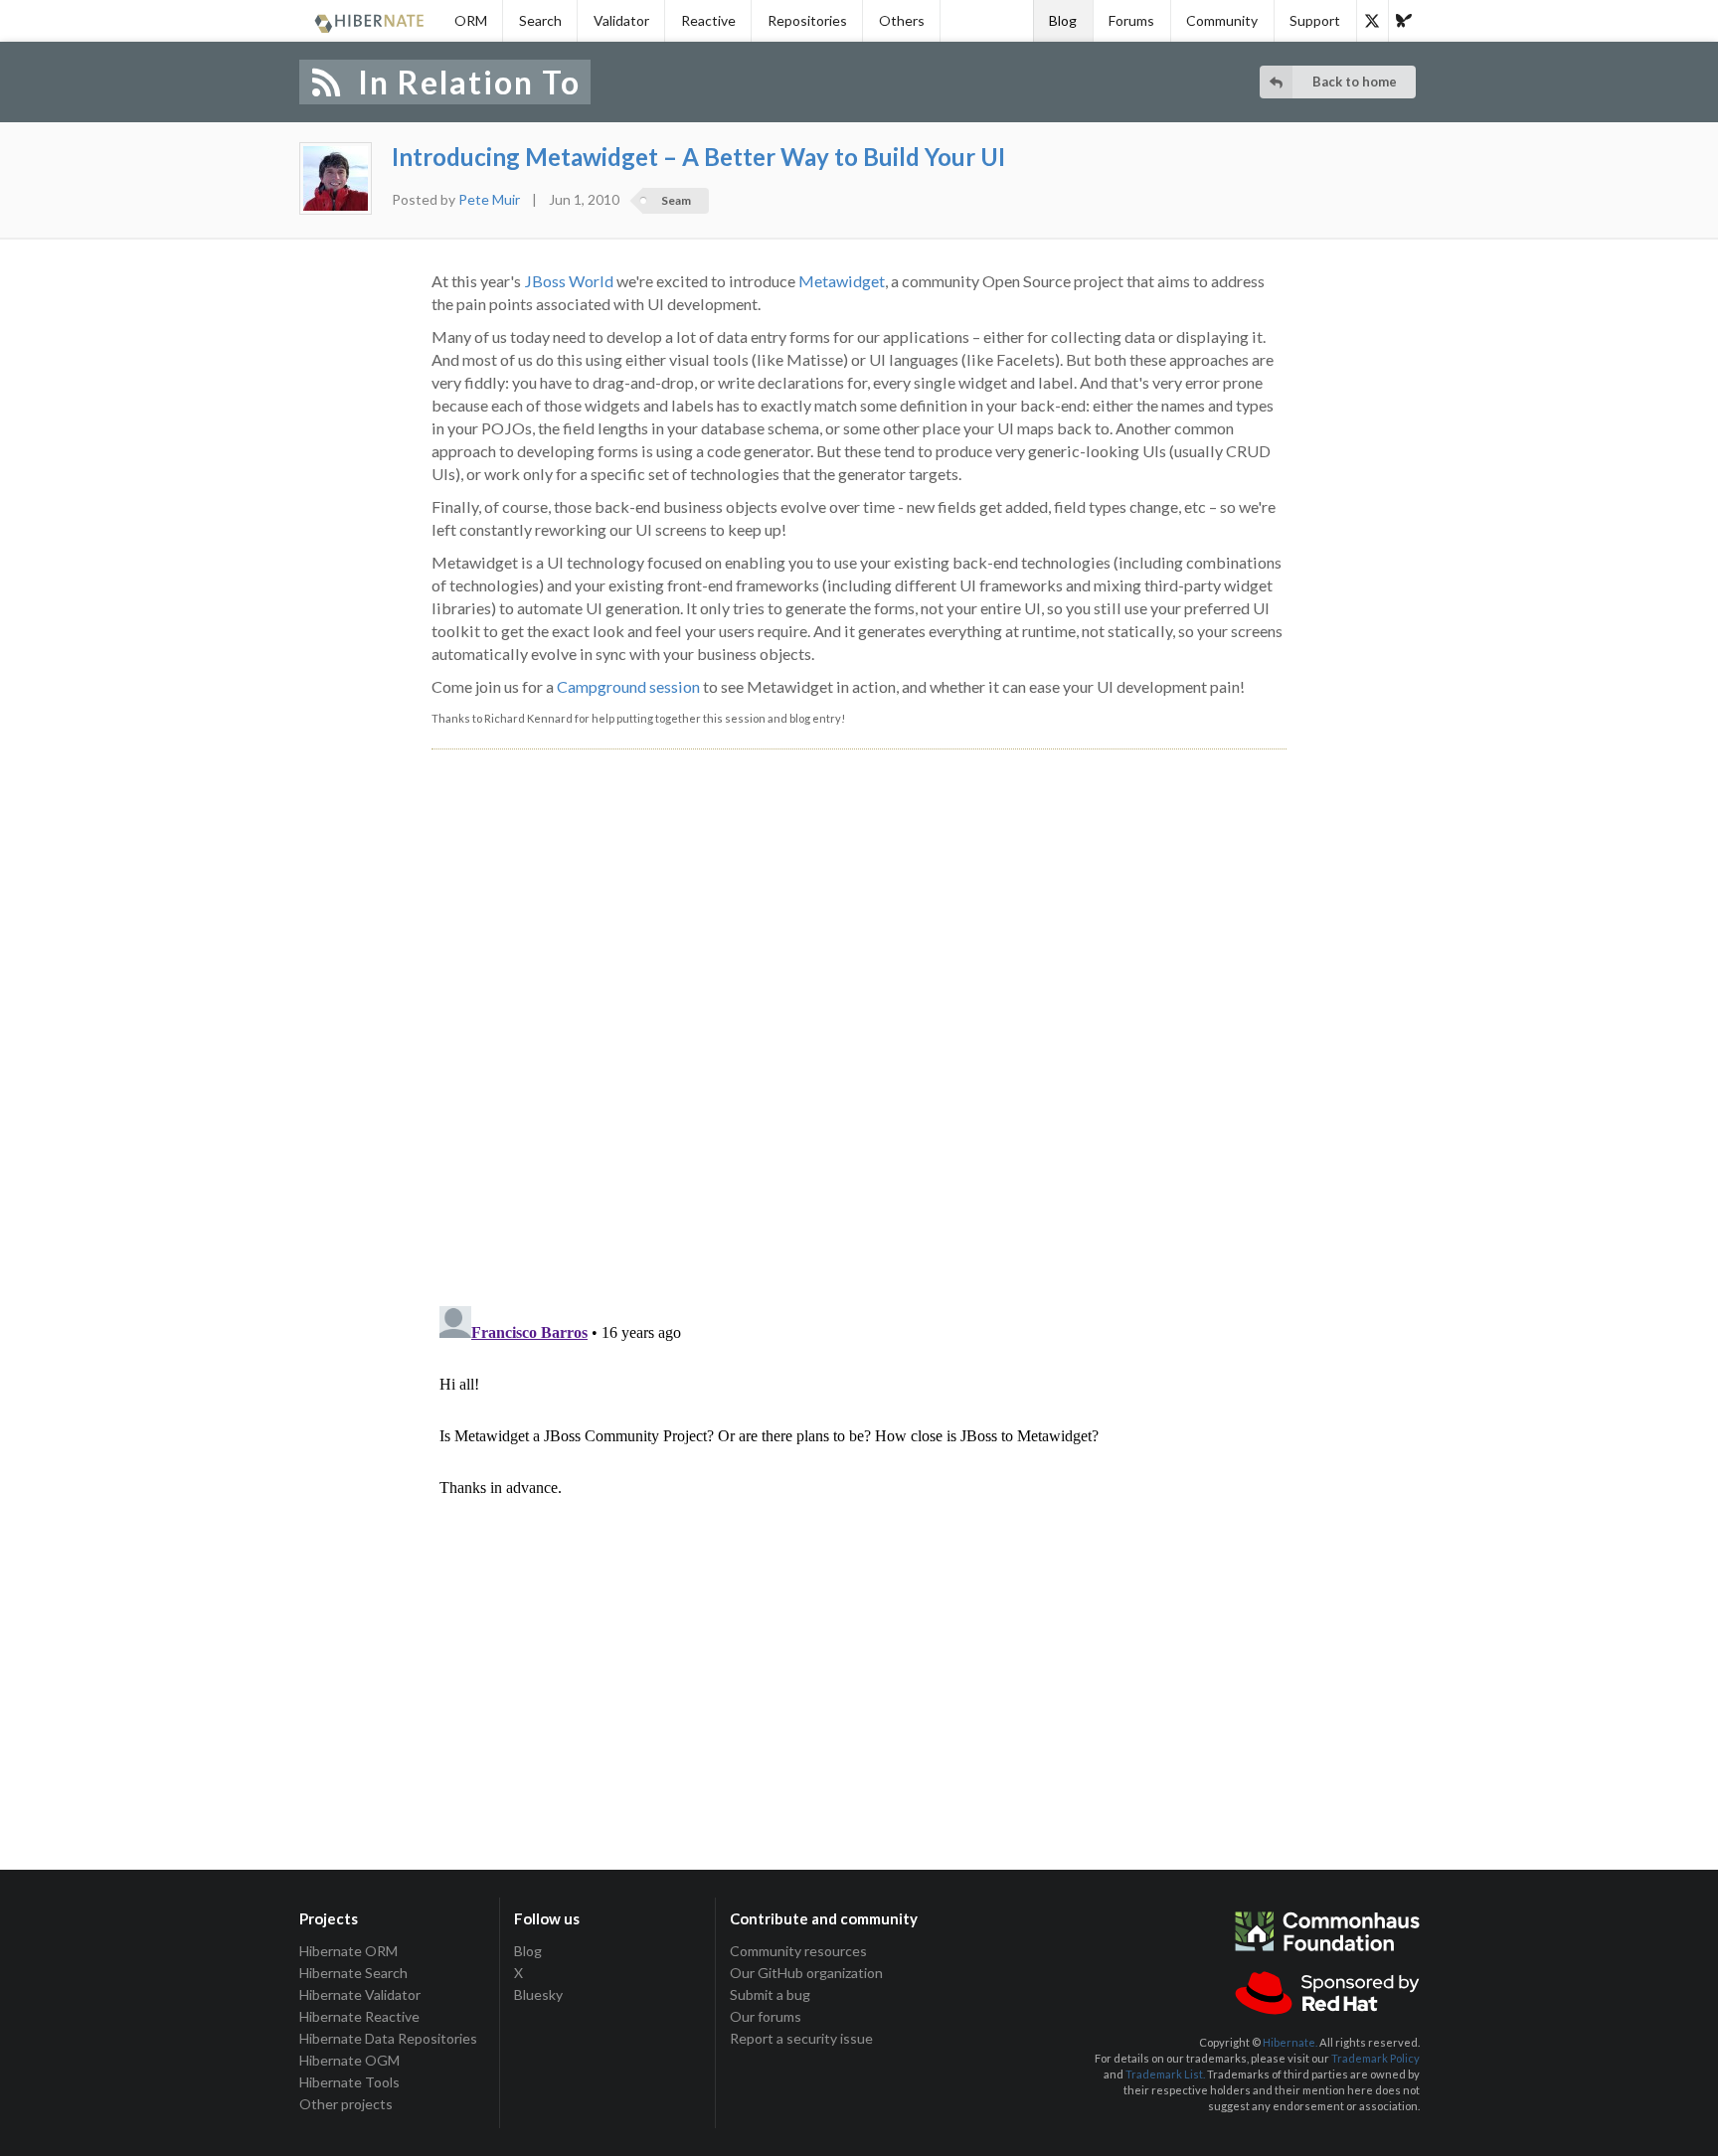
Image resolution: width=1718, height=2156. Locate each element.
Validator (621, 20)
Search (540, 20)
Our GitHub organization (806, 1973)
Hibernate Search (353, 1973)
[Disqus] (859, 1005)
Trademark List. (1165, 2074)
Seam (676, 200)
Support (1315, 20)
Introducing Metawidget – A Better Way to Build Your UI (698, 157)
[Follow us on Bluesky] (1404, 21)
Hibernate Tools (349, 2082)
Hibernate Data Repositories (388, 2038)
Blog (1063, 20)
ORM (471, 20)
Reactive (708, 20)
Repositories (807, 20)
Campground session (628, 686)
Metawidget (842, 281)
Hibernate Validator (360, 1994)
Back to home (1355, 82)
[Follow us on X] (1372, 21)
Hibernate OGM (349, 2060)
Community (1222, 20)
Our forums (766, 2016)
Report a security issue (801, 2038)
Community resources (798, 1951)
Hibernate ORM (348, 1951)
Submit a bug (770, 1994)
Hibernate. (1290, 2042)
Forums (1131, 20)
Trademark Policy (1375, 2058)
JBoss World (569, 281)
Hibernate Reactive (359, 2016)
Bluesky (538, 1994)
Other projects (346, 2104)
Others (902, 20)
